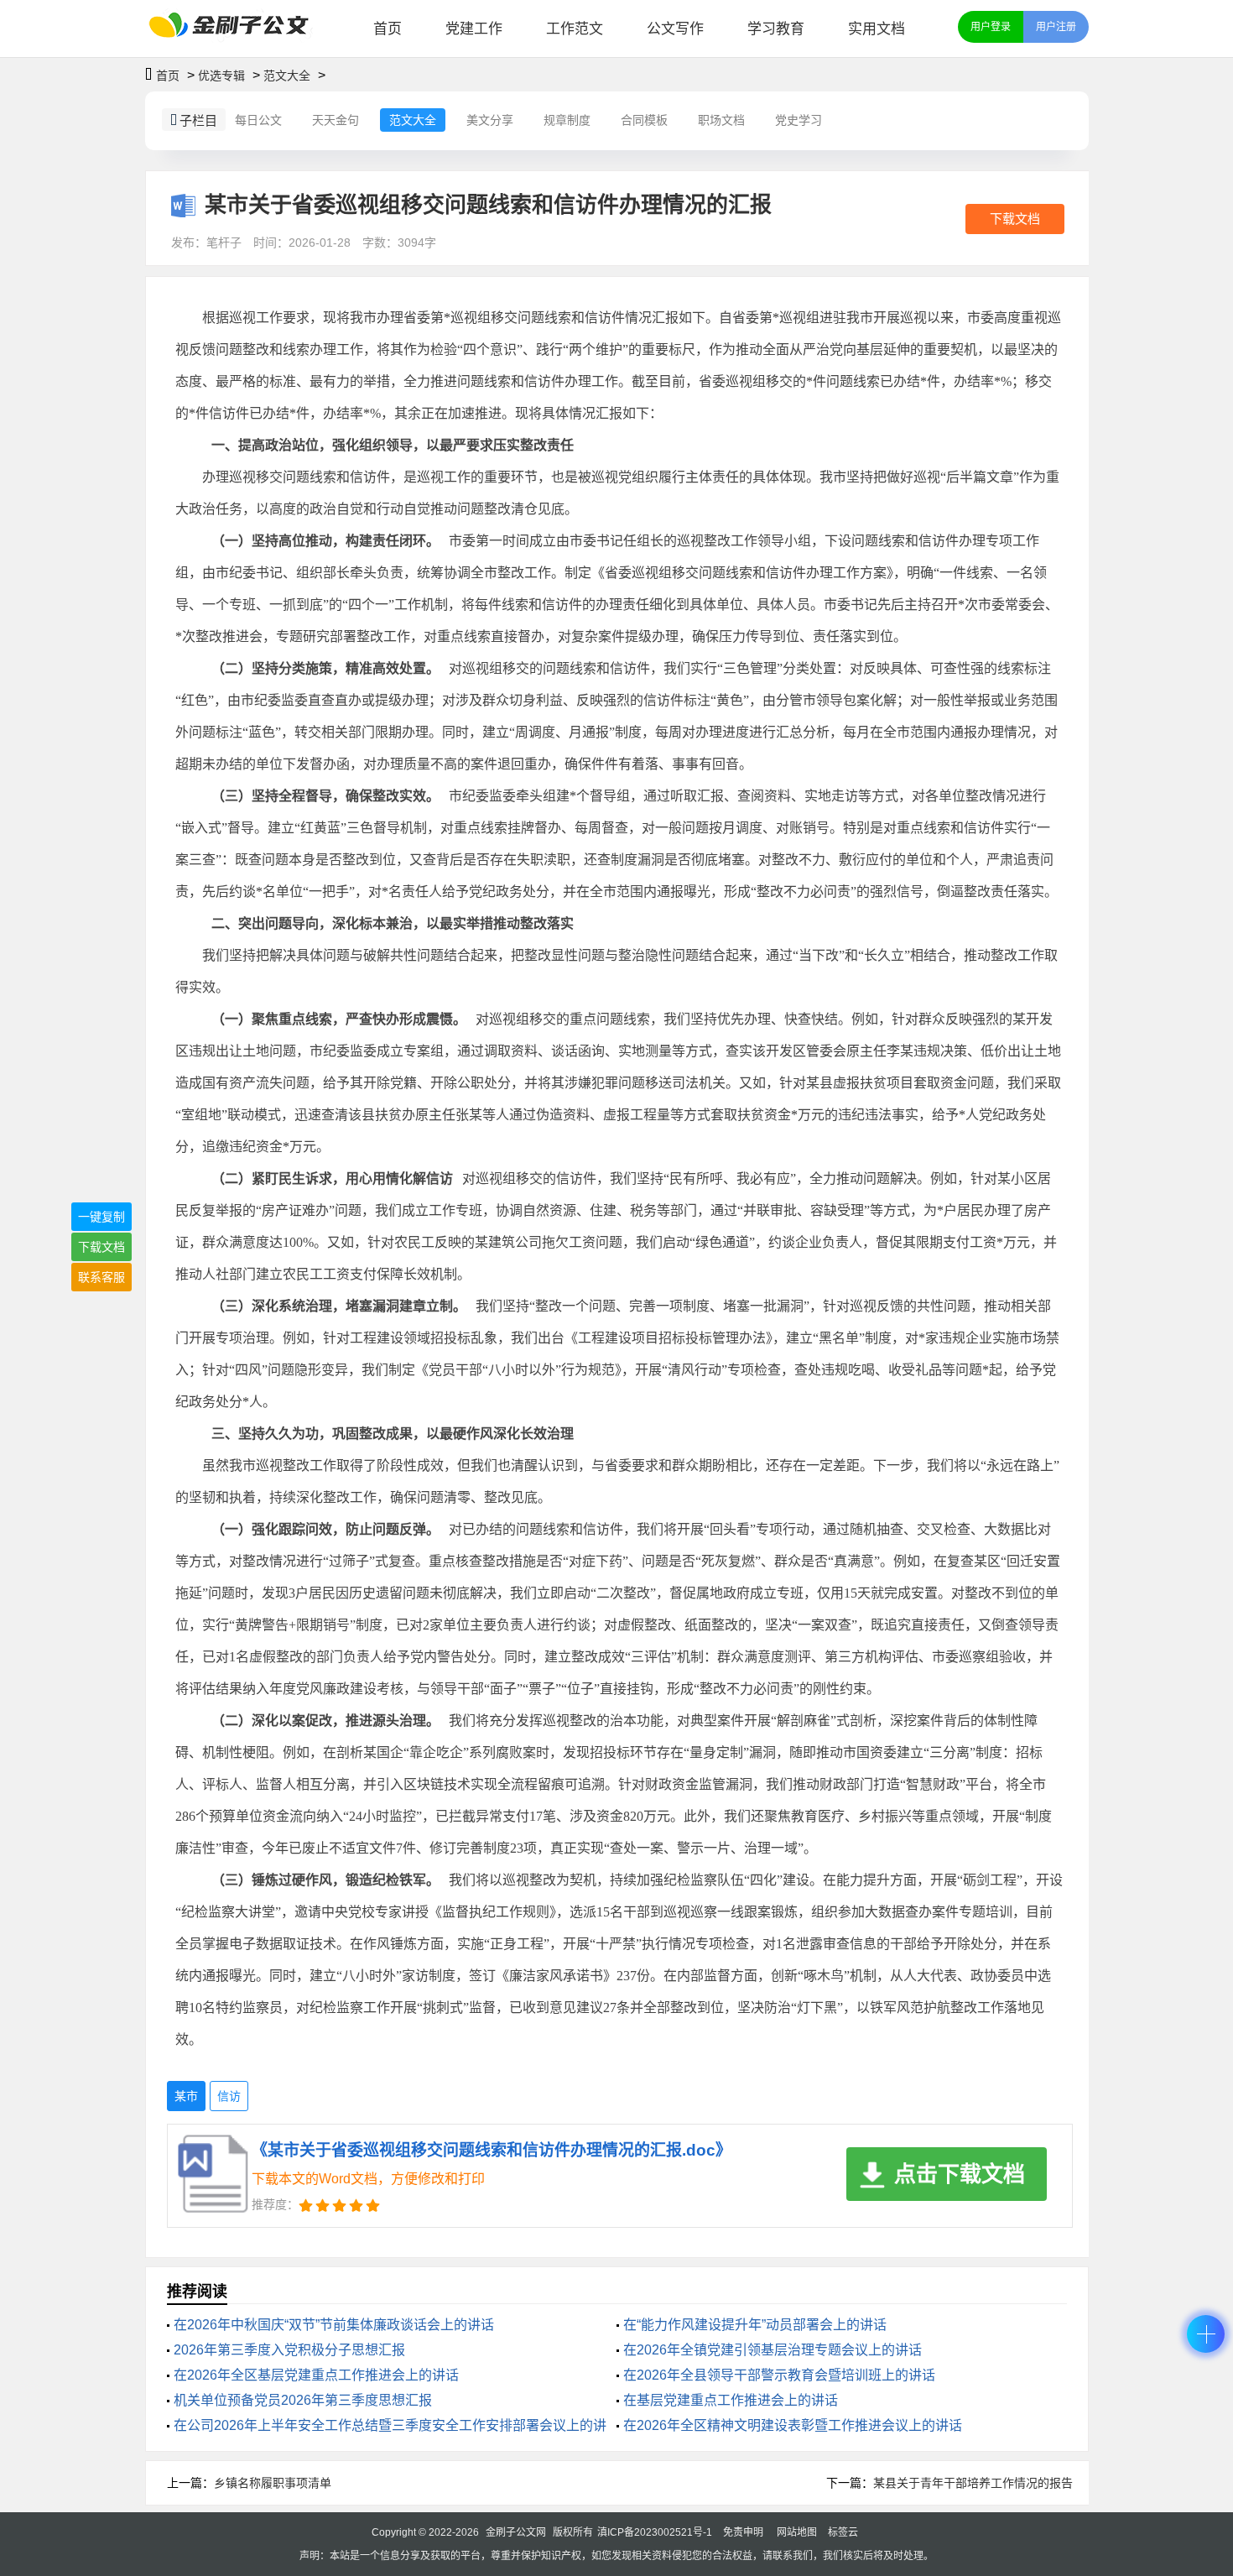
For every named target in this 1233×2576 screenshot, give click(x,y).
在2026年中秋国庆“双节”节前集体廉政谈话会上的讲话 (334, 2325)
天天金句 (336, 120)
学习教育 (776, 29)
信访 (229, 2096)
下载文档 (1015, 219)
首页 (388, 29)
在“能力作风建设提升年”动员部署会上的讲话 (755, 2325)
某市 (186, 2096)
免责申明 (743, 2532)
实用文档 (877, 29)
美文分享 (490, 120)
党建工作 (474, 29)
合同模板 (644, 120)
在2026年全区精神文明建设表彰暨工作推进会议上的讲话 (793, 2425)
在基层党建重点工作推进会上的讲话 (731, 2400)
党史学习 (799, 120)
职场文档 (721, 120)
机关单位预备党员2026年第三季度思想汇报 (303, 2400)
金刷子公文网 (516, 2532)
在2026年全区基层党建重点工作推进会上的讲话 (316, 2375)
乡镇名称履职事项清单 (273, 2483)
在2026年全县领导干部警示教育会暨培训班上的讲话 (779, 2375)
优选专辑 (221, 76)
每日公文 (258, 120)
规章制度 (567, 120)
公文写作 (675, 29)
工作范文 (575, 29)
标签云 (843, 2532)
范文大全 (287, 76)
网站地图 (797, 2532)
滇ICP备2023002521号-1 (655, 2532)
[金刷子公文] (235, 29)
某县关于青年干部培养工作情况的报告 (973, 2483)
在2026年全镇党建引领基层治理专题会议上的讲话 (773, 2350)
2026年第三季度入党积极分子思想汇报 (289, 2350)
